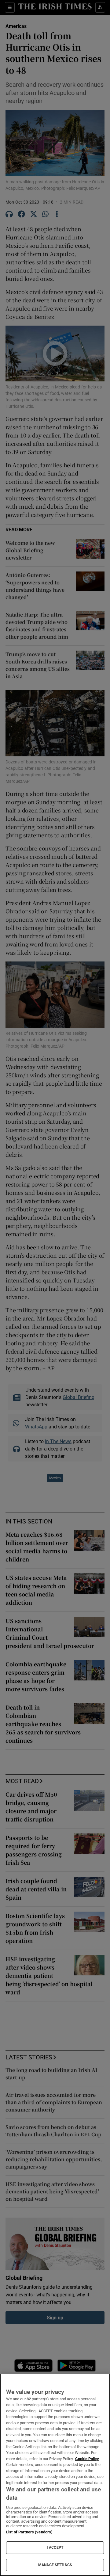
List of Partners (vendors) (29, 2532)
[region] (55, 2475)
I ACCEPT (55, 2547)
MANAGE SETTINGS (55, 2565)
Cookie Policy (87, 2459)
